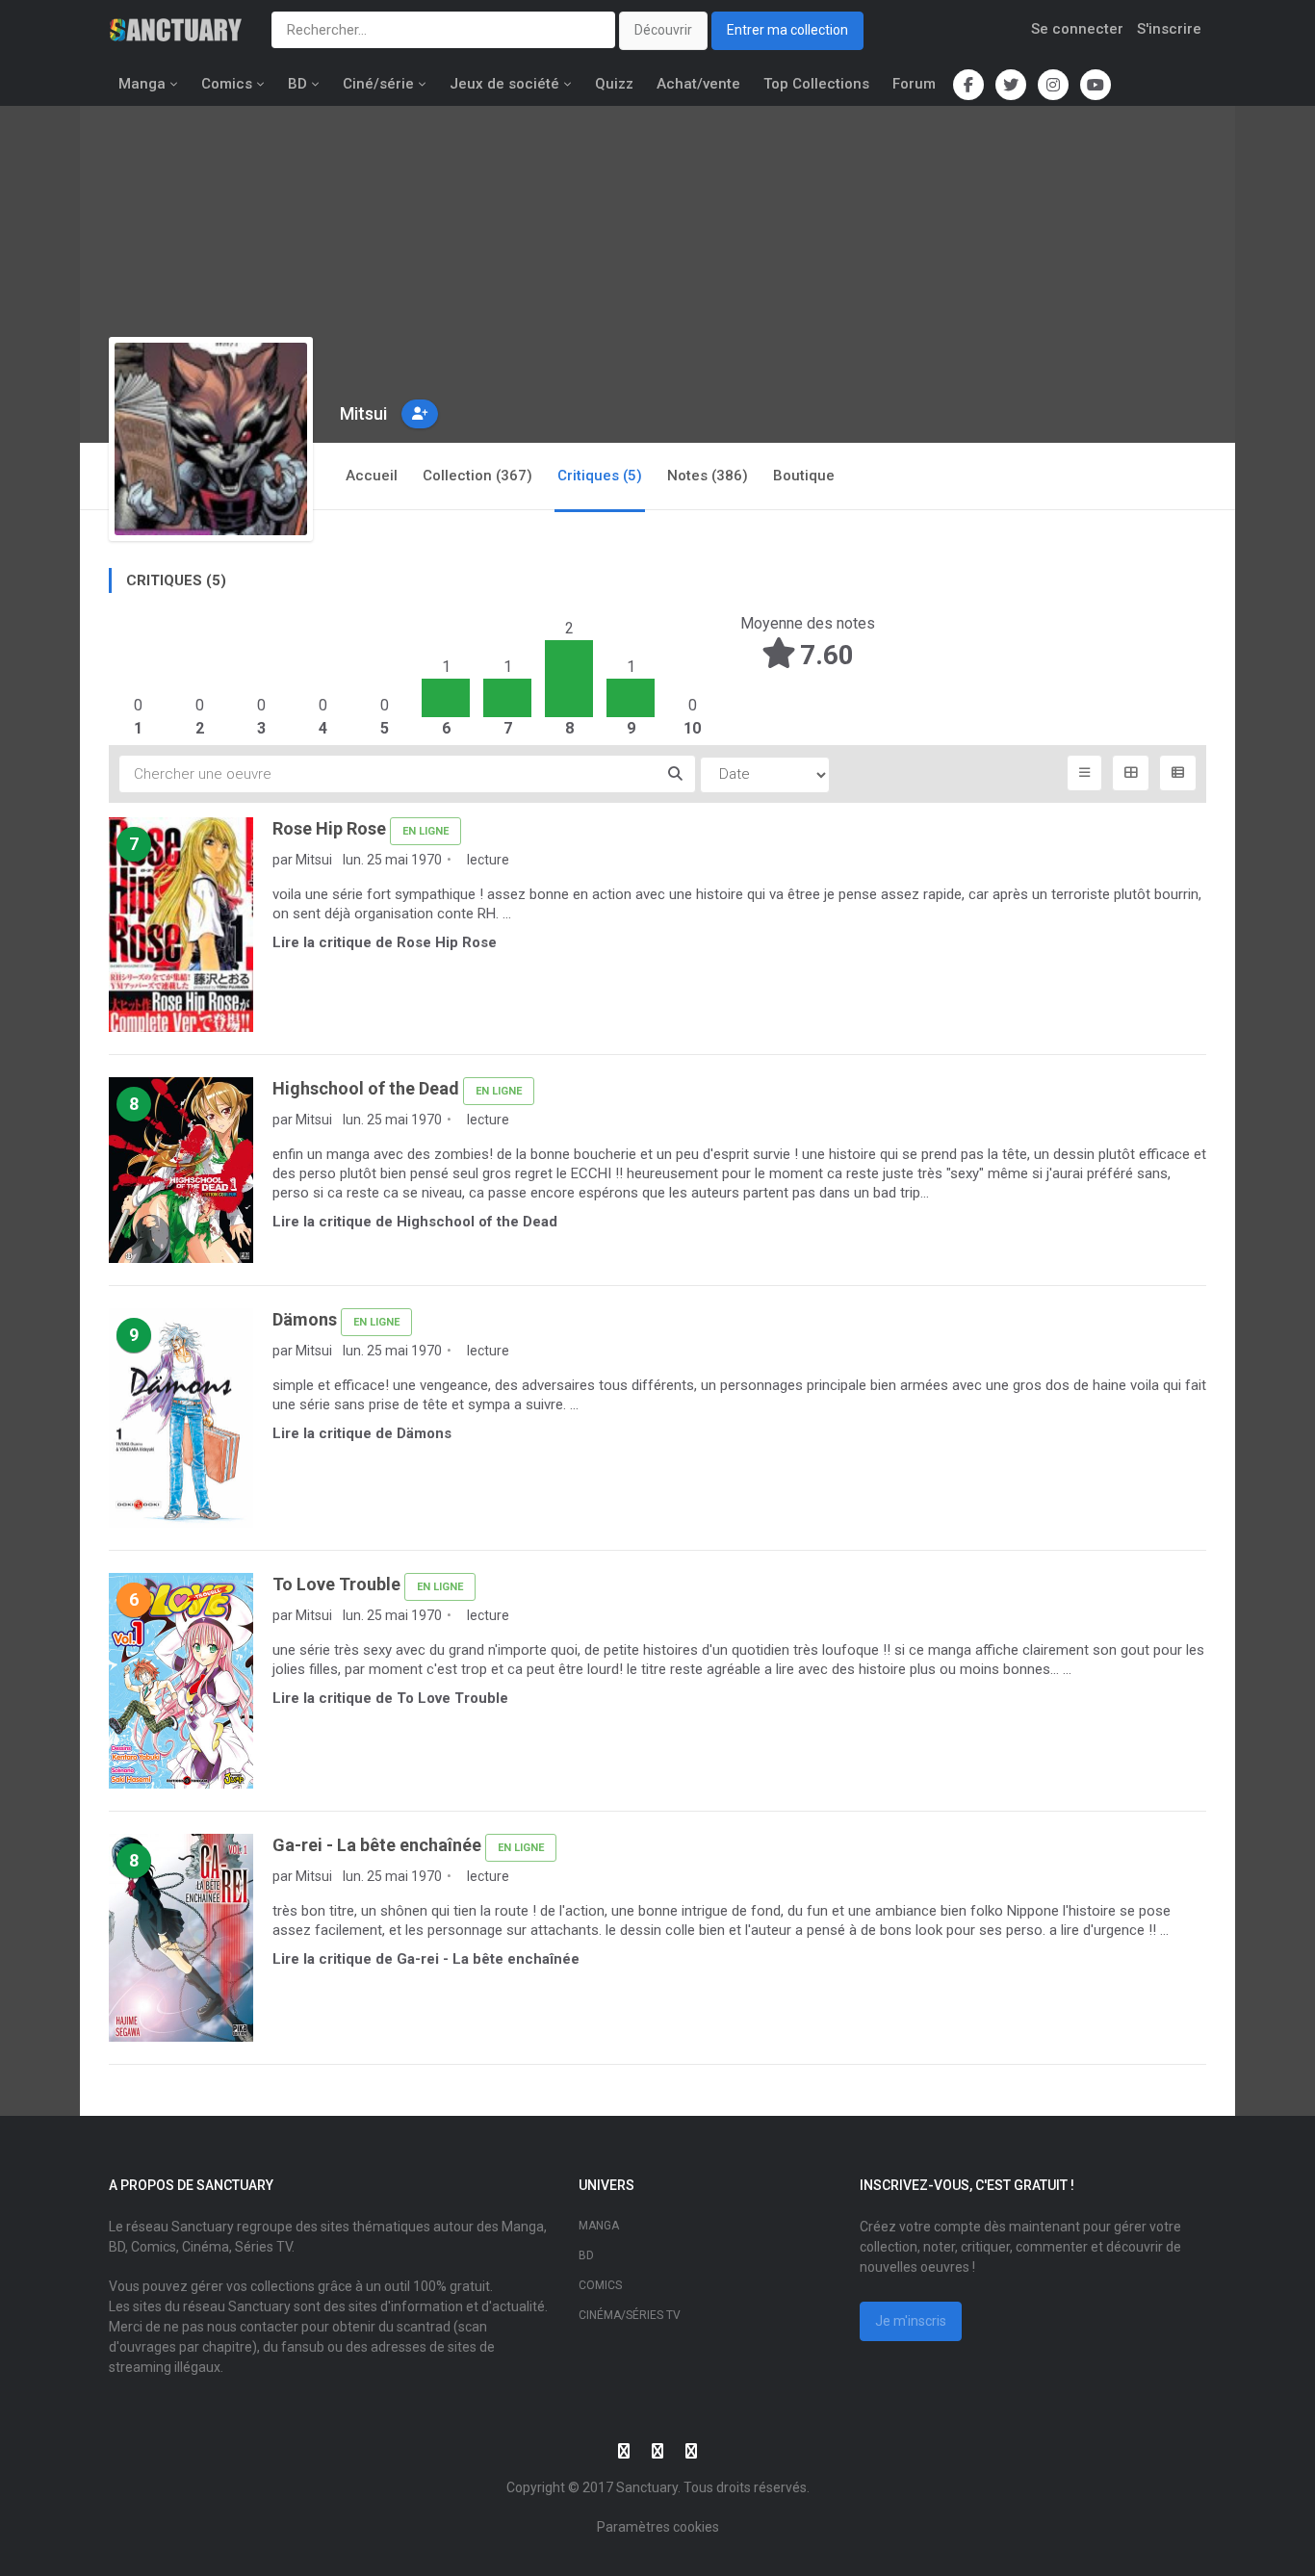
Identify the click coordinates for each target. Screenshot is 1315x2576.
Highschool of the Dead (366, 1088)
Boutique (804, 476)
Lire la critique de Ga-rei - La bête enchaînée (426, 1959)
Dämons (305, 1319)
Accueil (372, 476)
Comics (227, 84)
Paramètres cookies (658, 2527)
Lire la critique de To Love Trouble (390, 1698)
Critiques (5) (600, 476)
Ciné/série (378, 84)
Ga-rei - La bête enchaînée (377, 1845)
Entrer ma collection (787, 30)
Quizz (614, 84)
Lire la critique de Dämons (362, 1433)
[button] (420, 414)
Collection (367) (477, 476)
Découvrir (663, 30)
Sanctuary (647, 2487)
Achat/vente (698, 84)
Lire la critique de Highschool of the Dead (415, 1222)
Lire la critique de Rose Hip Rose (385, 942)
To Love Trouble (336, 1584)
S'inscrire (1169, 29)
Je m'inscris (911, 2321)
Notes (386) (708, 476)
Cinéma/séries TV (630, 2315)
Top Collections (816, 84)
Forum (914, 84)
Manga (142, 84)
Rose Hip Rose (329, 828)
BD (297, 84)
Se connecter (1077, 29)
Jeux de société (504, 84)
